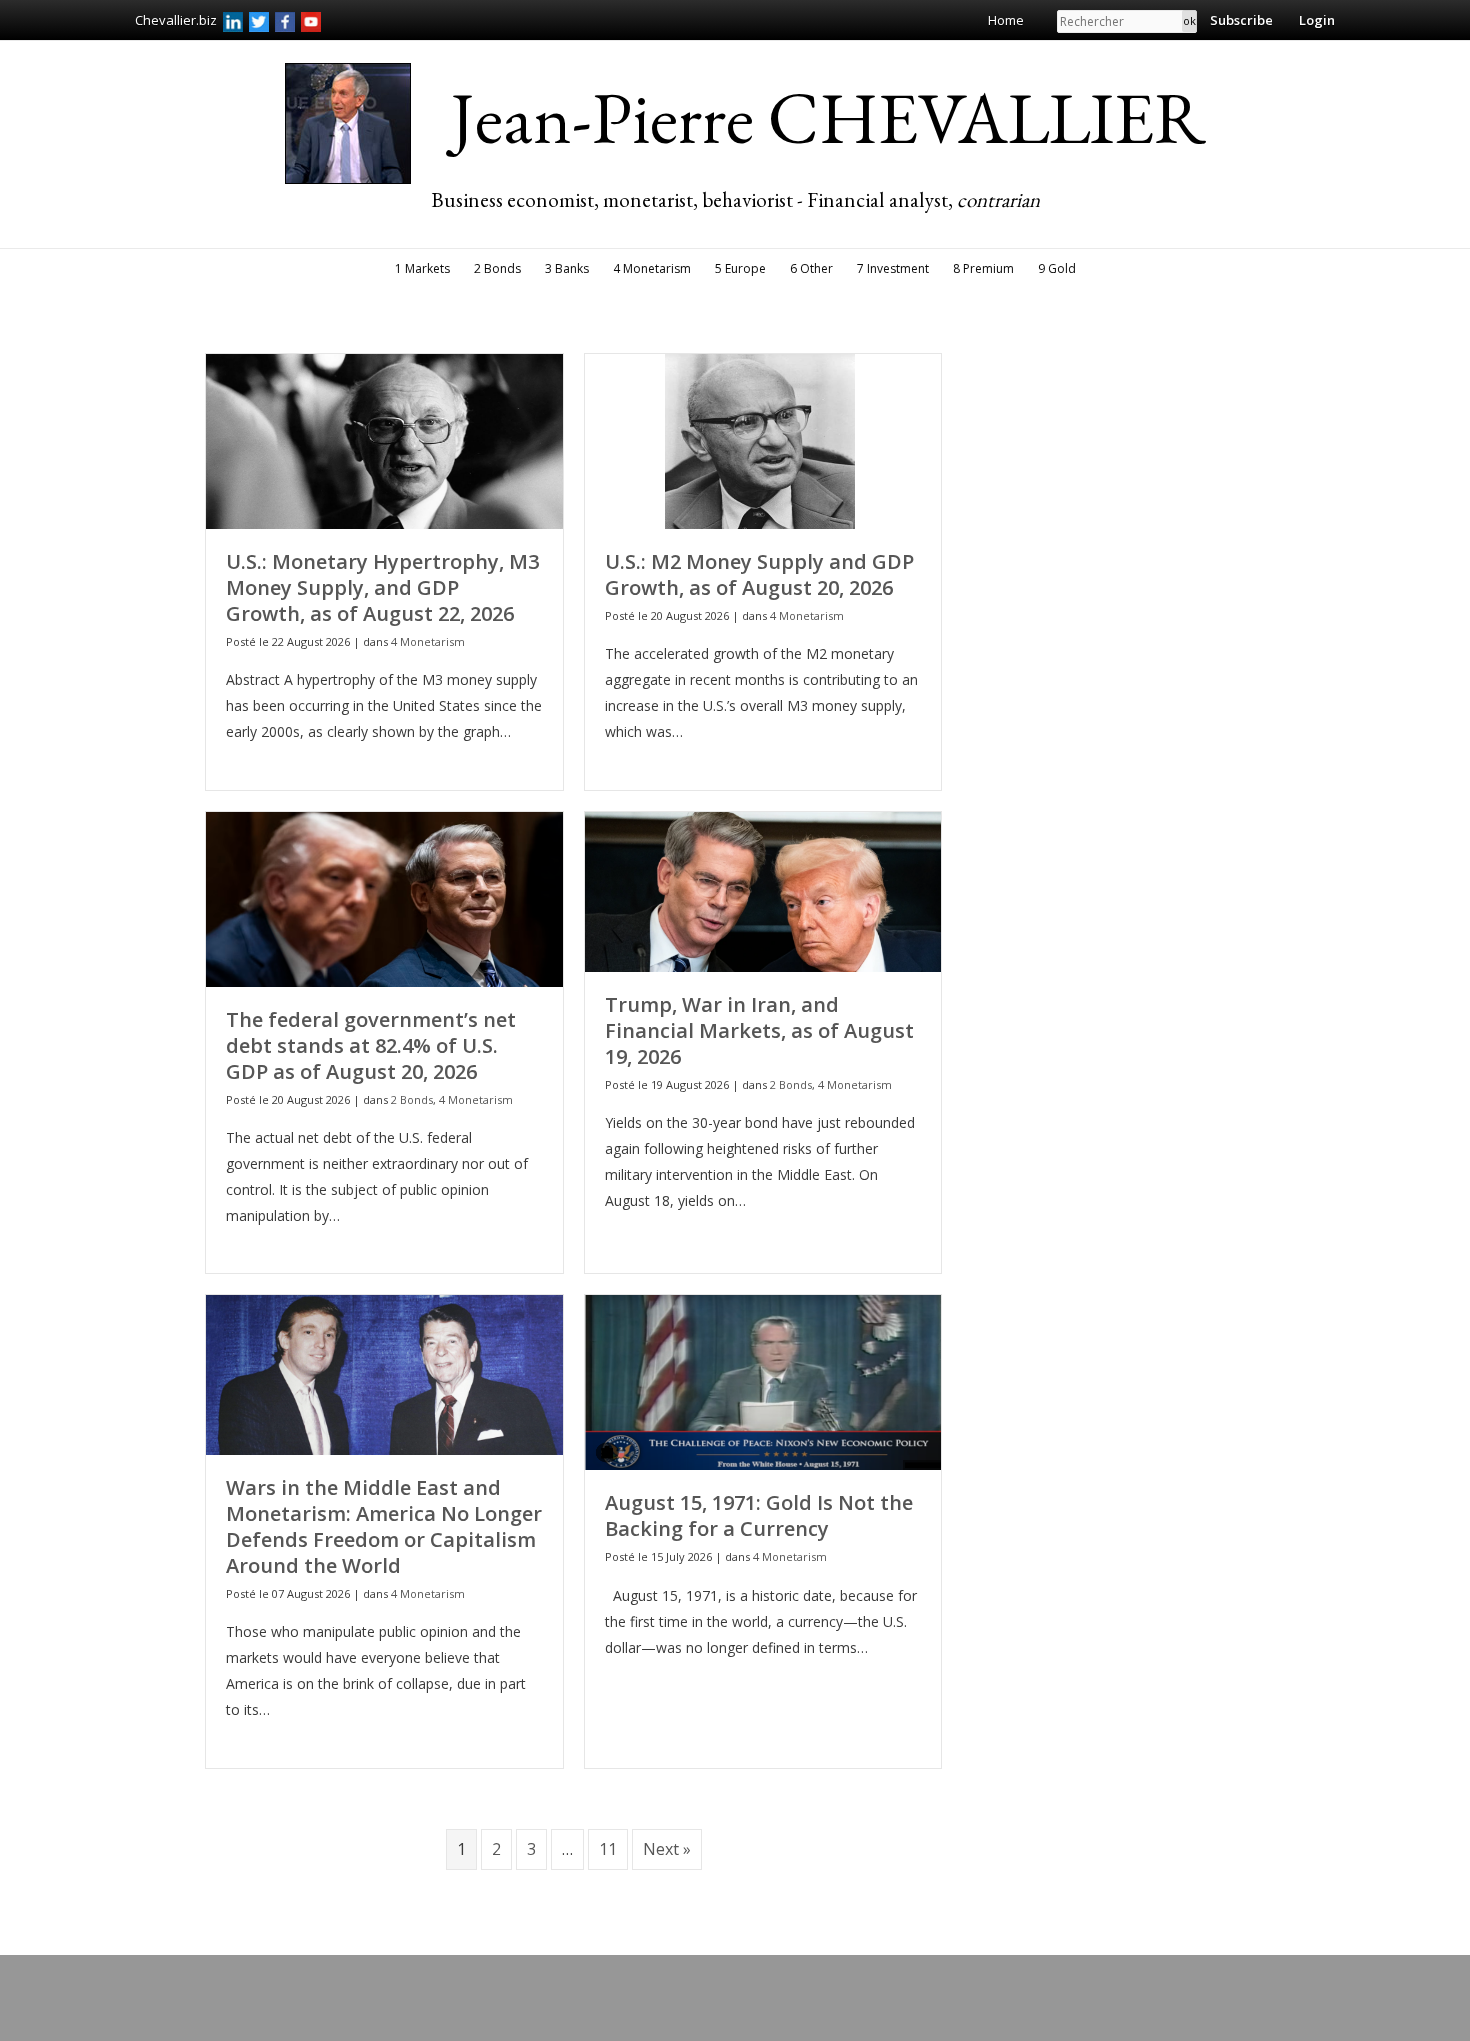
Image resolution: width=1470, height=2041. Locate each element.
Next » (667, 1849)
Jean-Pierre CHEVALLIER (828, 117)
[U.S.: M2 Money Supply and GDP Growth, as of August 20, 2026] (763, 439)
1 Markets (422, 268)
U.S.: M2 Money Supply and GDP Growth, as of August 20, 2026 (759, 574)
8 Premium (983, 268)
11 (608, 1849)
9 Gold (1057, 268)
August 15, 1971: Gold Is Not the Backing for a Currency (759, 1515)
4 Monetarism (652, 268)
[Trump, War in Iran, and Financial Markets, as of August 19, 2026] (763, 890)
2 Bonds (497, 268)
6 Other (811, 268)
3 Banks (567, 268)
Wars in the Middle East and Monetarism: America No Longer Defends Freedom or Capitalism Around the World (384, 1526)
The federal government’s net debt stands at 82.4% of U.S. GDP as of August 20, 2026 (371, 1045)
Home (1006, 20)
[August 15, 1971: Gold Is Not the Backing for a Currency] (763, 1381)
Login (1317, 20)
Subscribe (1241, 20)
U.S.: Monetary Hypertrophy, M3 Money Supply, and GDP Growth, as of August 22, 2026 (382, 587)
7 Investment (893, 268)
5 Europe (740, 268)
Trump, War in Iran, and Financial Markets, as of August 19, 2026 (759, 1030)
